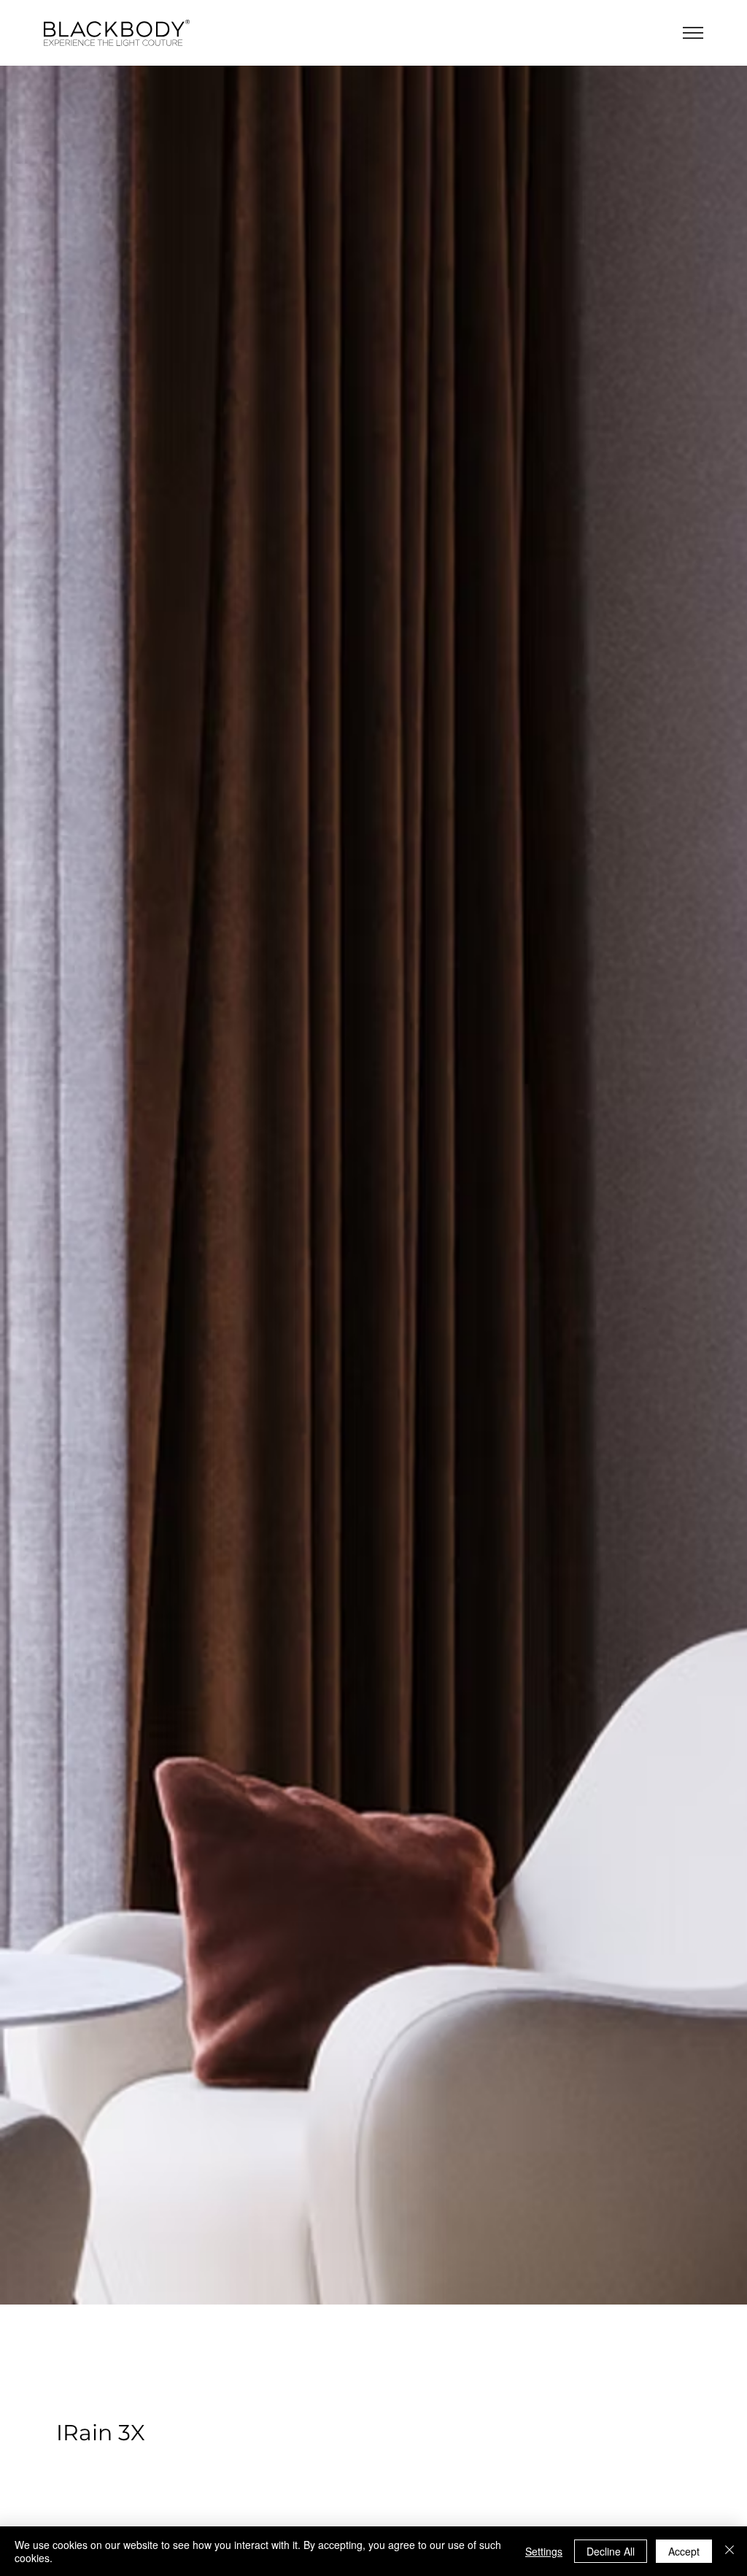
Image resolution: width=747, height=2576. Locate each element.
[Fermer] (729, 2551)
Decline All (611, 2551)
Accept (684, 2551)
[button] (693, 33)
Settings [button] (544, 2551)
